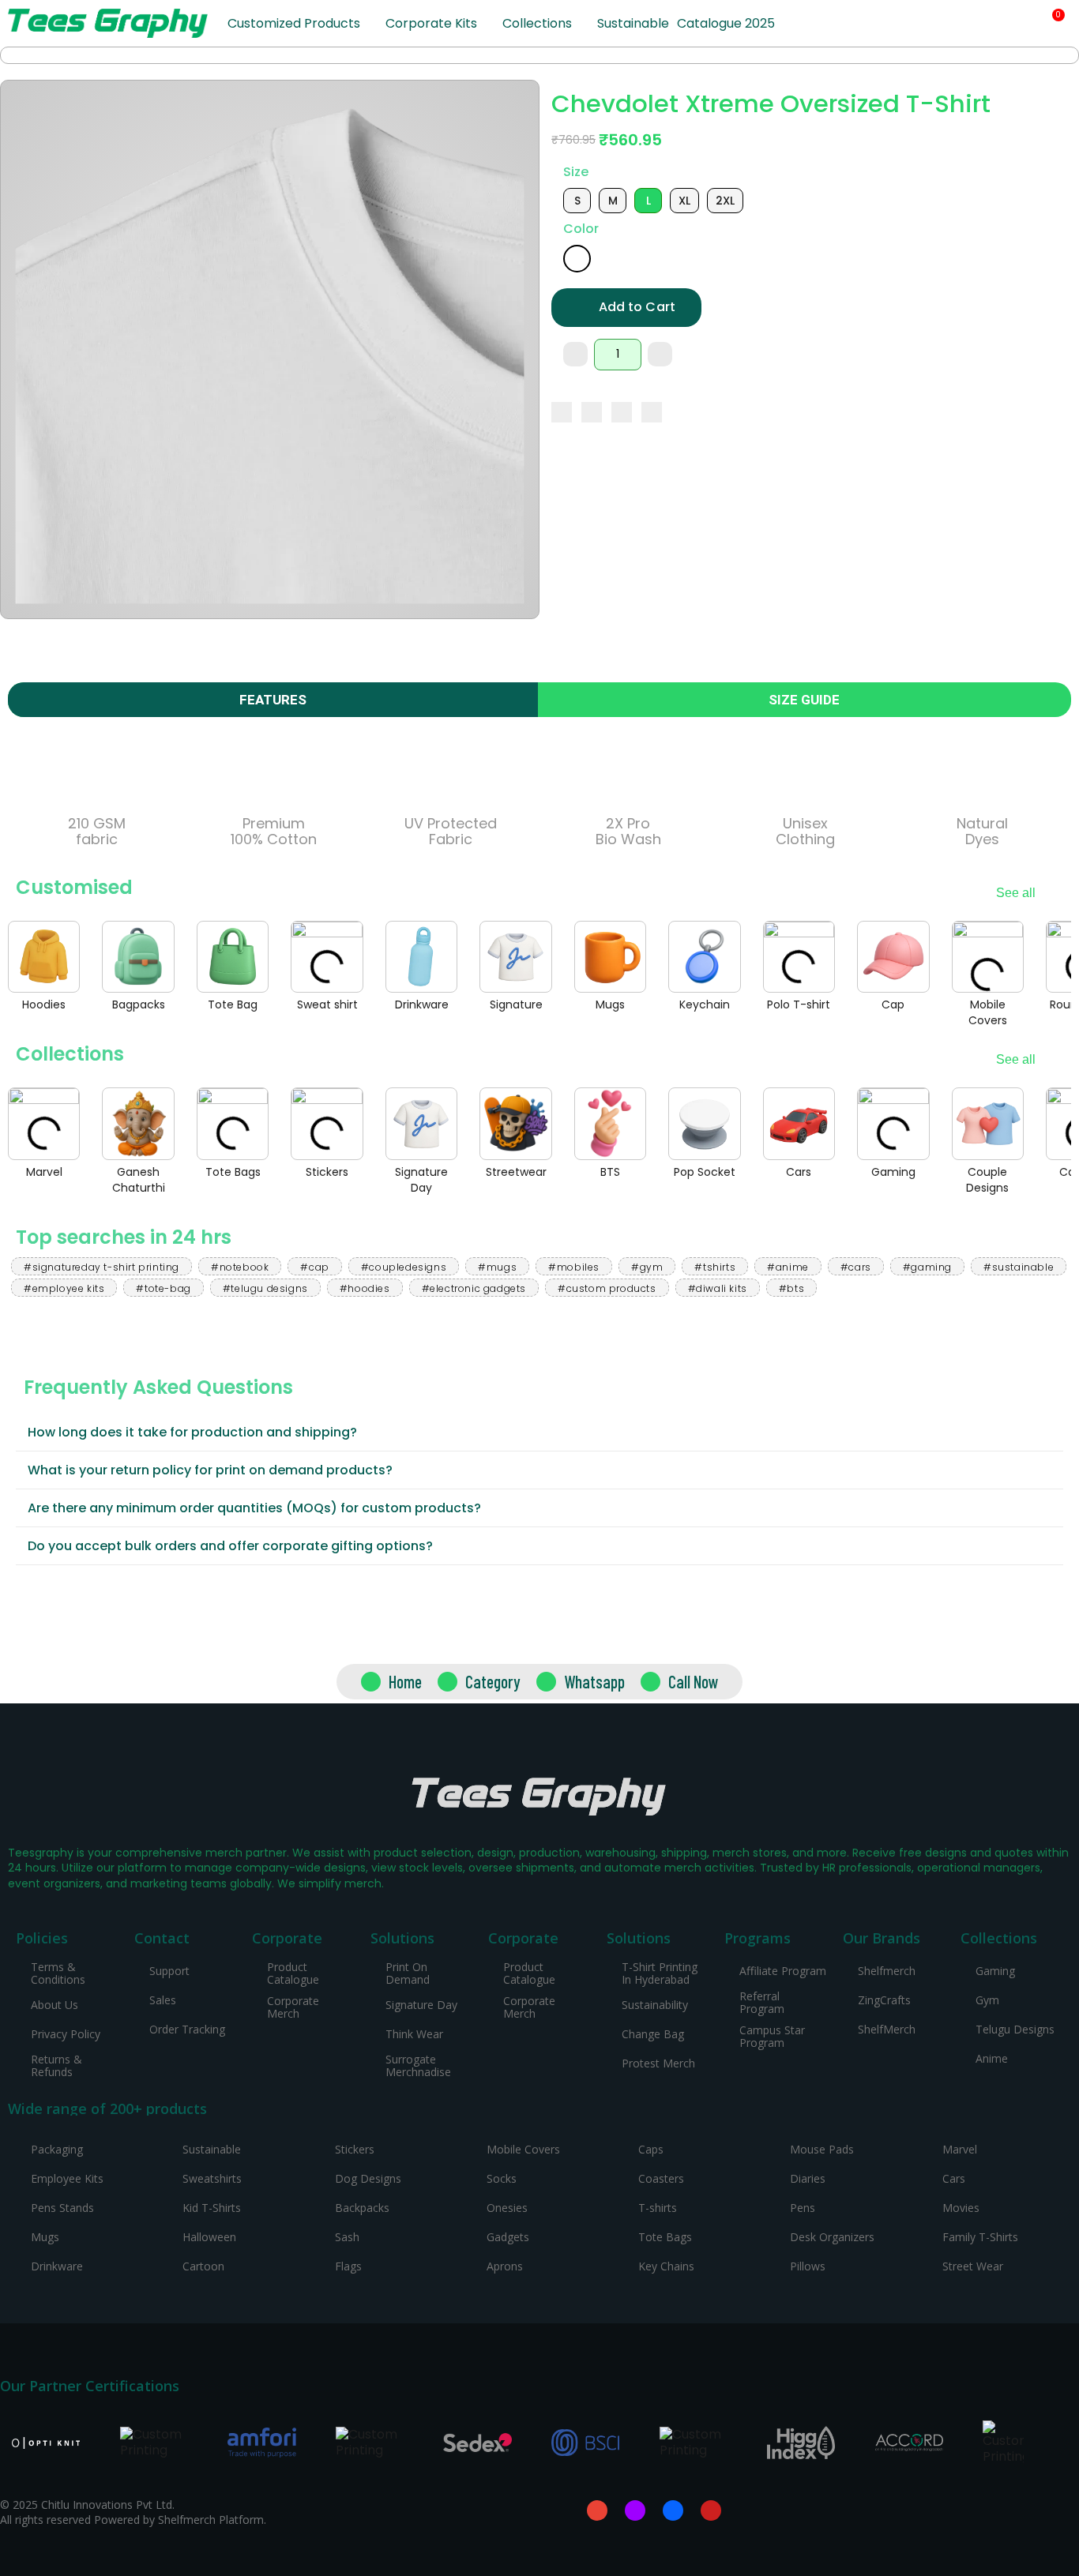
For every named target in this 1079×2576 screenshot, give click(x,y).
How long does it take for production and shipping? (192, 1432)
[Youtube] (711, 2510)
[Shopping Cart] (1052, 23)
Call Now (694, 1681)
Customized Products (294, 23)
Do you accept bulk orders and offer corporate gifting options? (230, 1546)
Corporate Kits (431, 23)
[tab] (539, 1433)
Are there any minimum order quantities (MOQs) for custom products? (254, 1508)
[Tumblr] (652, 412)
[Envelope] (597, 2510)
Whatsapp (594, 1681)
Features (273, 700)
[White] (577, 259)
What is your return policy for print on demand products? (210, 1470)
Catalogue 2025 (726, 23)
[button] (998, 24)
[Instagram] (635, 2510)
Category (493, 1681)
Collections (537, 23)
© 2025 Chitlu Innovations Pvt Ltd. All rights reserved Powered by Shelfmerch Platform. (133, 2512)
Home (405, 1681)
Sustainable (633, 23)
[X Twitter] (592, 412)
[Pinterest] (622, 412)
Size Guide (804, 700)
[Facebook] (562, 412)
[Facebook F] (673, 2510)
